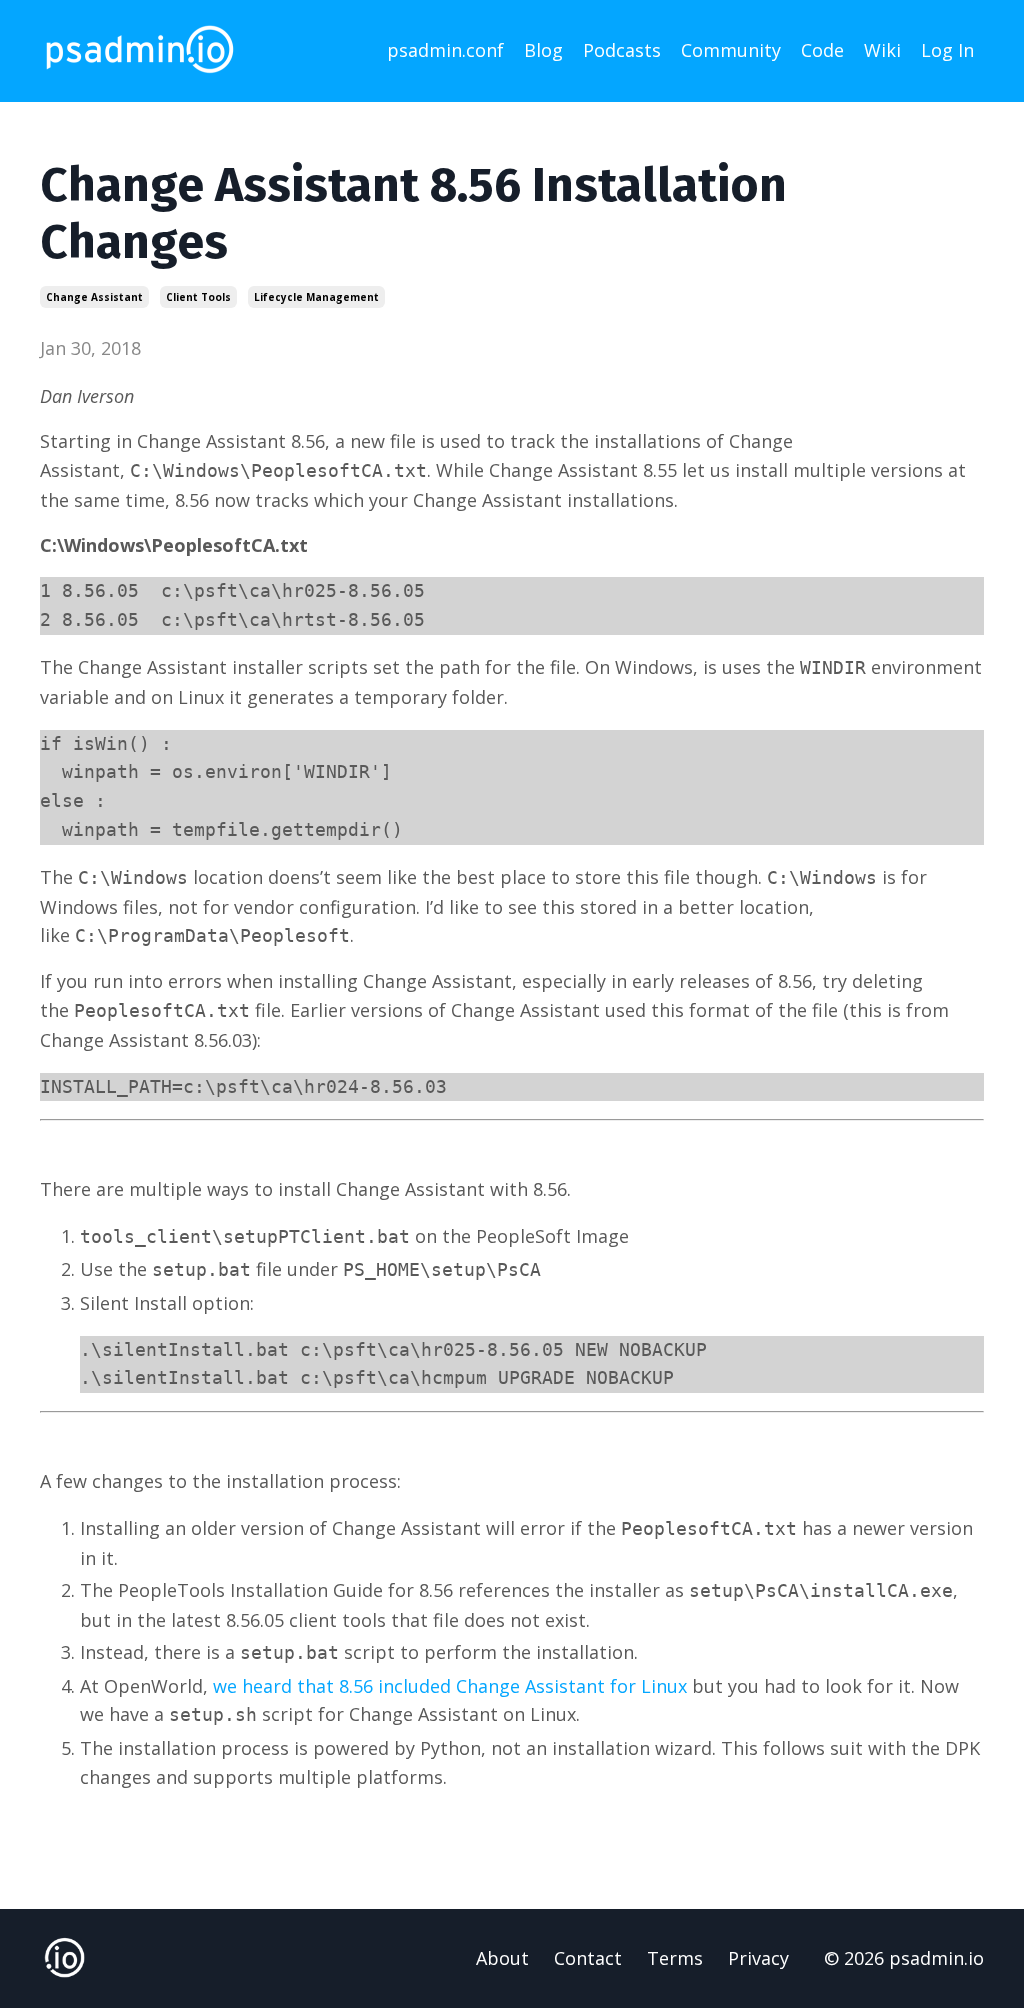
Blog (543, 50)
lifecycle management (316, 297)
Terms (675, 1958)
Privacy (758, 1958)
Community (731, 50)
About (502, 1958)
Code (822, 50)
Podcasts (622, 50)
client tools (198, 297)
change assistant (94, 297)
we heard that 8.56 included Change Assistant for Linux (450, 1686)
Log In (947, 50)
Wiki (882, 50)
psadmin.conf (445, 50)
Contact (588, 1958)
